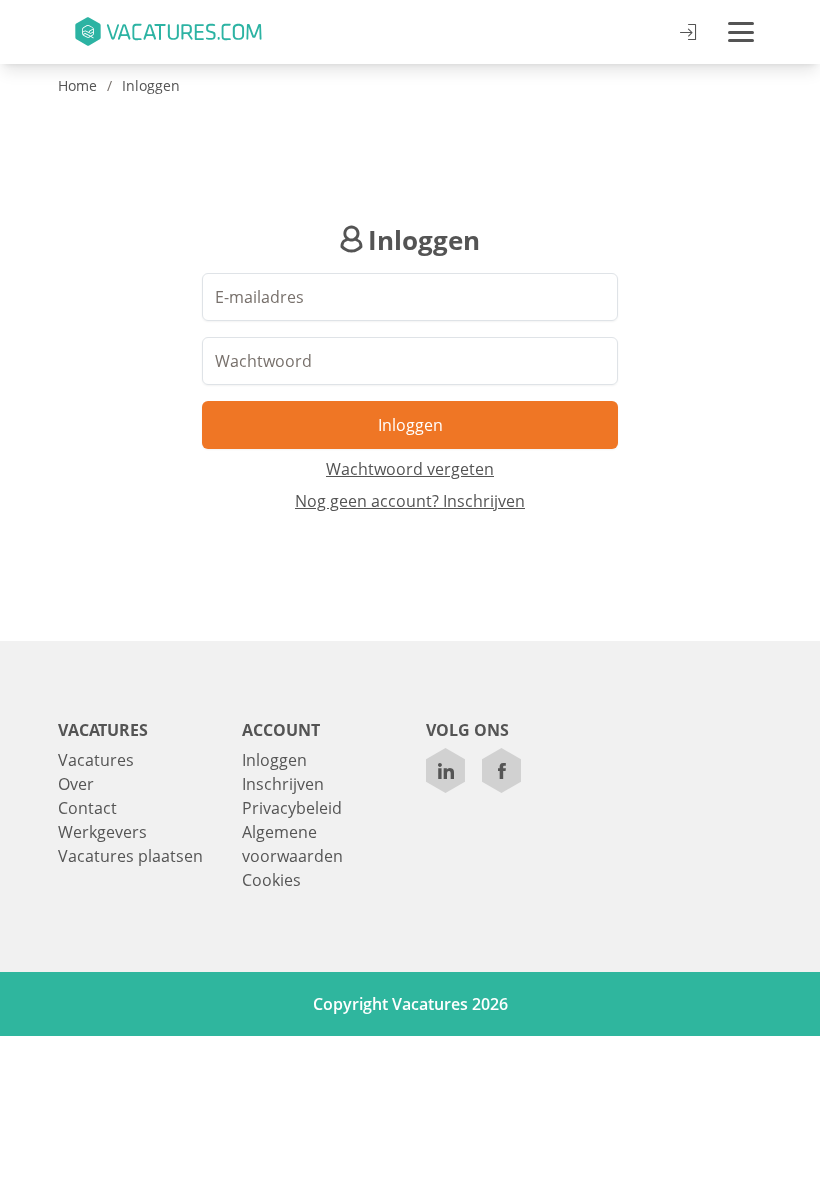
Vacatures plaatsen (130, 856)
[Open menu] (741, 32)
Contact (87, 808)
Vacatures (96, 760)
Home (77, 85)
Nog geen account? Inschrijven (410, 501)
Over (76, 784)
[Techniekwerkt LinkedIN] (446, 770)
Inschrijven (283, 784)
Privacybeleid (292, 808)
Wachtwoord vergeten (410, 469)
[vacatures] (167, 32)
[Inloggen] (688, 33)
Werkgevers (102, 832)
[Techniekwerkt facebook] (502, 770)
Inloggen (151, 85)
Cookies (271, 880)
